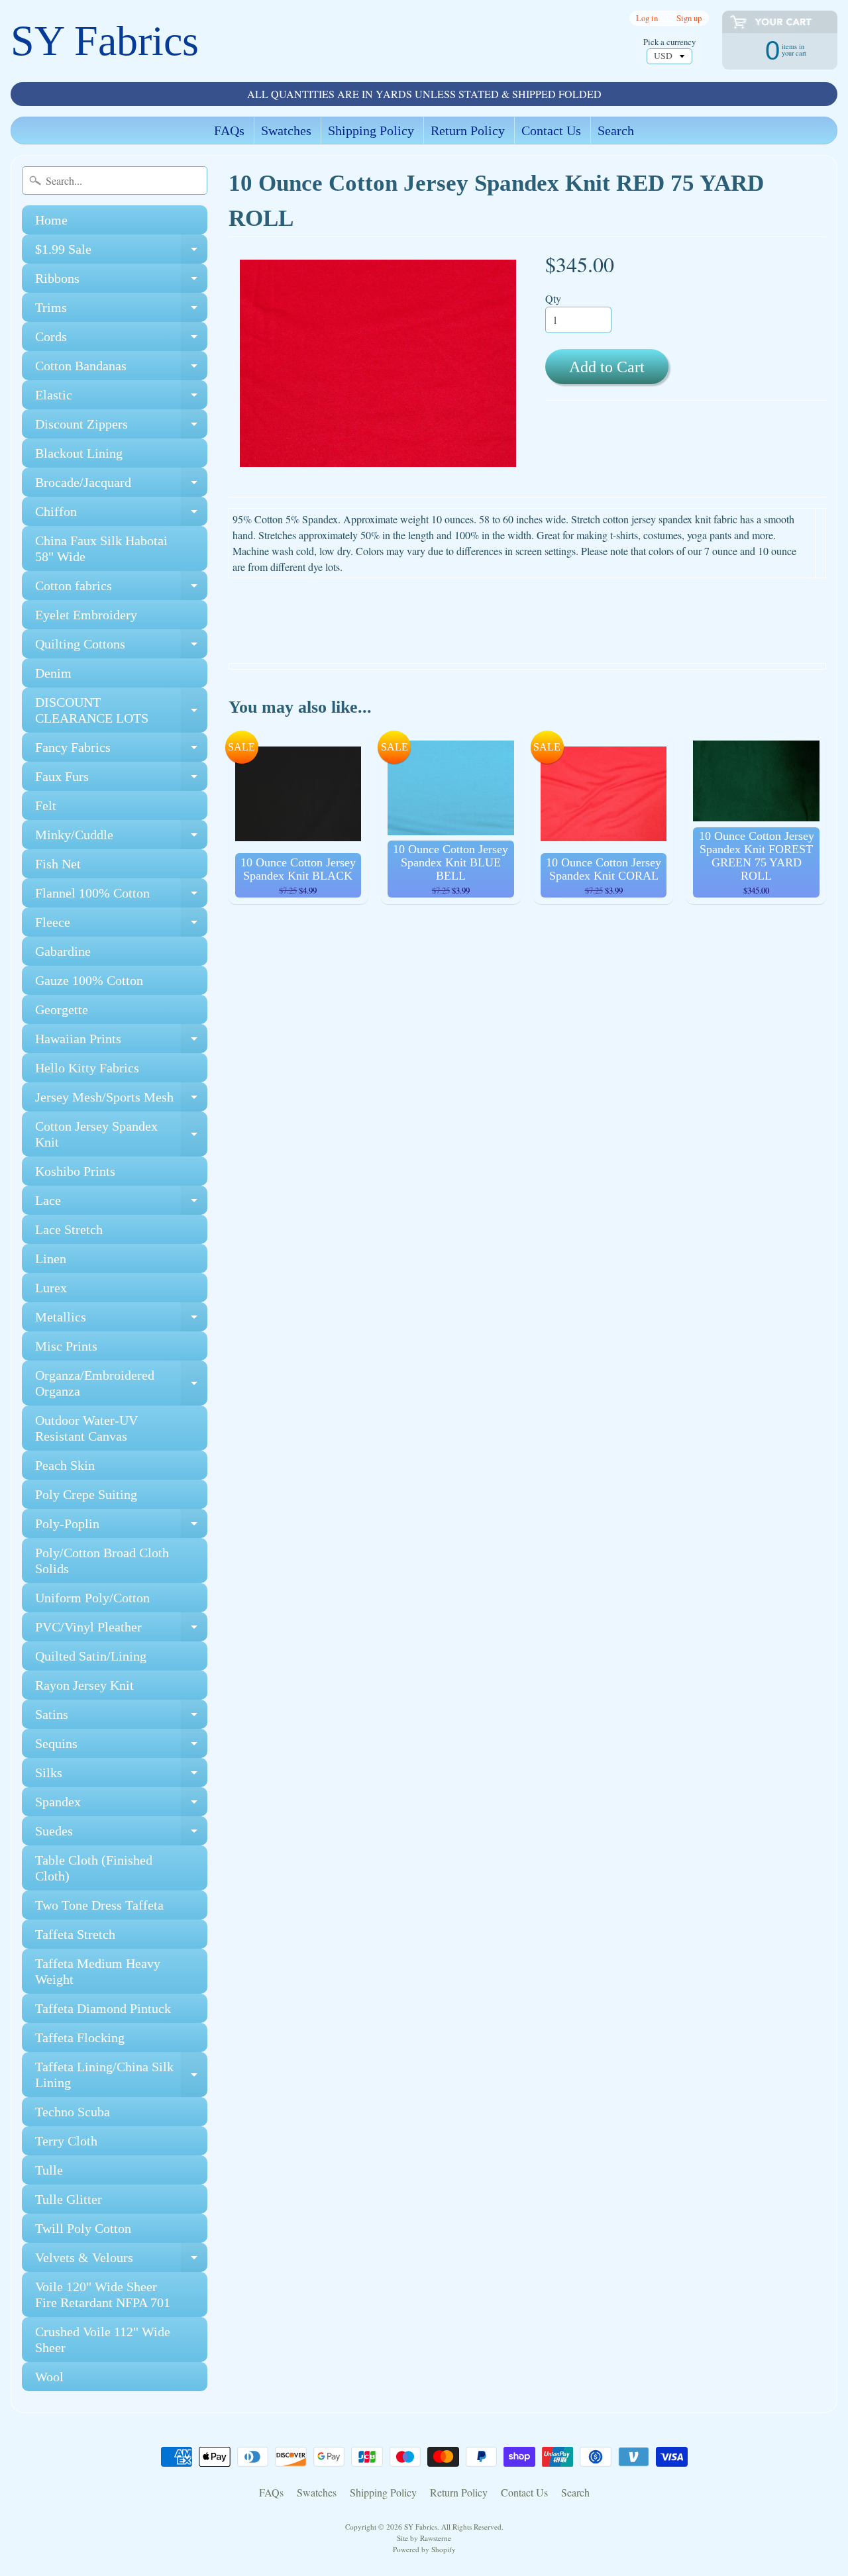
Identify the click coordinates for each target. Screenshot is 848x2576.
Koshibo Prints (75, 1171)
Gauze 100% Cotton (89, 980)
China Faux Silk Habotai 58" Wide (101, 548)
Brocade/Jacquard (121, 486)
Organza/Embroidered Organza (121, 1384)
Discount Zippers (121, 428)
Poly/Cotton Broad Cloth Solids (102, 1561)
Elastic (121, 398)
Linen (51, 1259)
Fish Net (58, 864)
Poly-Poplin (121, 1527)
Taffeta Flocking (80, 2037)
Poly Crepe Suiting (86, 1494)
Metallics (121, 1320)
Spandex (121, 1805)
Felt (46, 805)
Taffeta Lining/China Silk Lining (121, 2075)
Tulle (49, 2170)
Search (616, 130)
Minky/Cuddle (121, 838)
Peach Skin (65, 1465)
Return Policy (468, 130)
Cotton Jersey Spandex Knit (121, 1135)
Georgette (62, 1009)
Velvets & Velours (121, 2261)
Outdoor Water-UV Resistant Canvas (86, 1428)
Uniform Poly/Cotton (92, 1598)
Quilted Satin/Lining (91, 1656)
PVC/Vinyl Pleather (121, 1630)
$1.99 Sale (121, 253)
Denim (53, 673)
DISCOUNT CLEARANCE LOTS (121, 711)
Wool (49, 2377)
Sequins (121, 1747)
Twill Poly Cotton (83, 2228)
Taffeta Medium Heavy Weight (98, 1971)
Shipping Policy (371, 130)
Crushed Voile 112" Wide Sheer (103, 2340)
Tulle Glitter (69, 2199)
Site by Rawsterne (424, 2538)
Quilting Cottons (121, 647)
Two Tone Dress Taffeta (99, 1905)
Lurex (51, 1288)
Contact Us (551, 130)
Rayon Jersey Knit (84, 1685)
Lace (121, 1204)
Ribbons (121, 282)
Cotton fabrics (121, 589)
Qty (553, 298)
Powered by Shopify (424, 2549)
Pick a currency (669, 42)
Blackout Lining (79, 453)
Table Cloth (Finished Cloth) (94, 1868)
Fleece (121, 926)
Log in (647, 18)
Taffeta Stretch (75, 1934)
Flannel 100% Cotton (121, 897)
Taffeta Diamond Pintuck (103, 2008)
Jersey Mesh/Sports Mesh (121, 1101)
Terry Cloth (66, 2141)
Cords (121, 340)
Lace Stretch (69, 1229)
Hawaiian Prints (121, 1042)
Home (51, 220)
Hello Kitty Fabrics (87, 1068)
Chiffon (121, 515)
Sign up (689, 18)
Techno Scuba (73, 2112)
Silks (121, 1776)
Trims (121, 311)
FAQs (229, 130)
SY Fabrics (105, 41)
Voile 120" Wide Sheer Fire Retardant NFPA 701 (103, 2294)
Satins (121, 1718)
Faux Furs (121, 780)
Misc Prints (66, 1346)
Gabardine (63, 951)
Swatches (286, 130)
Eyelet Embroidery (86, 615)
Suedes (121, 1834)
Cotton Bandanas (121, 369)
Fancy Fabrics (121, 751)
